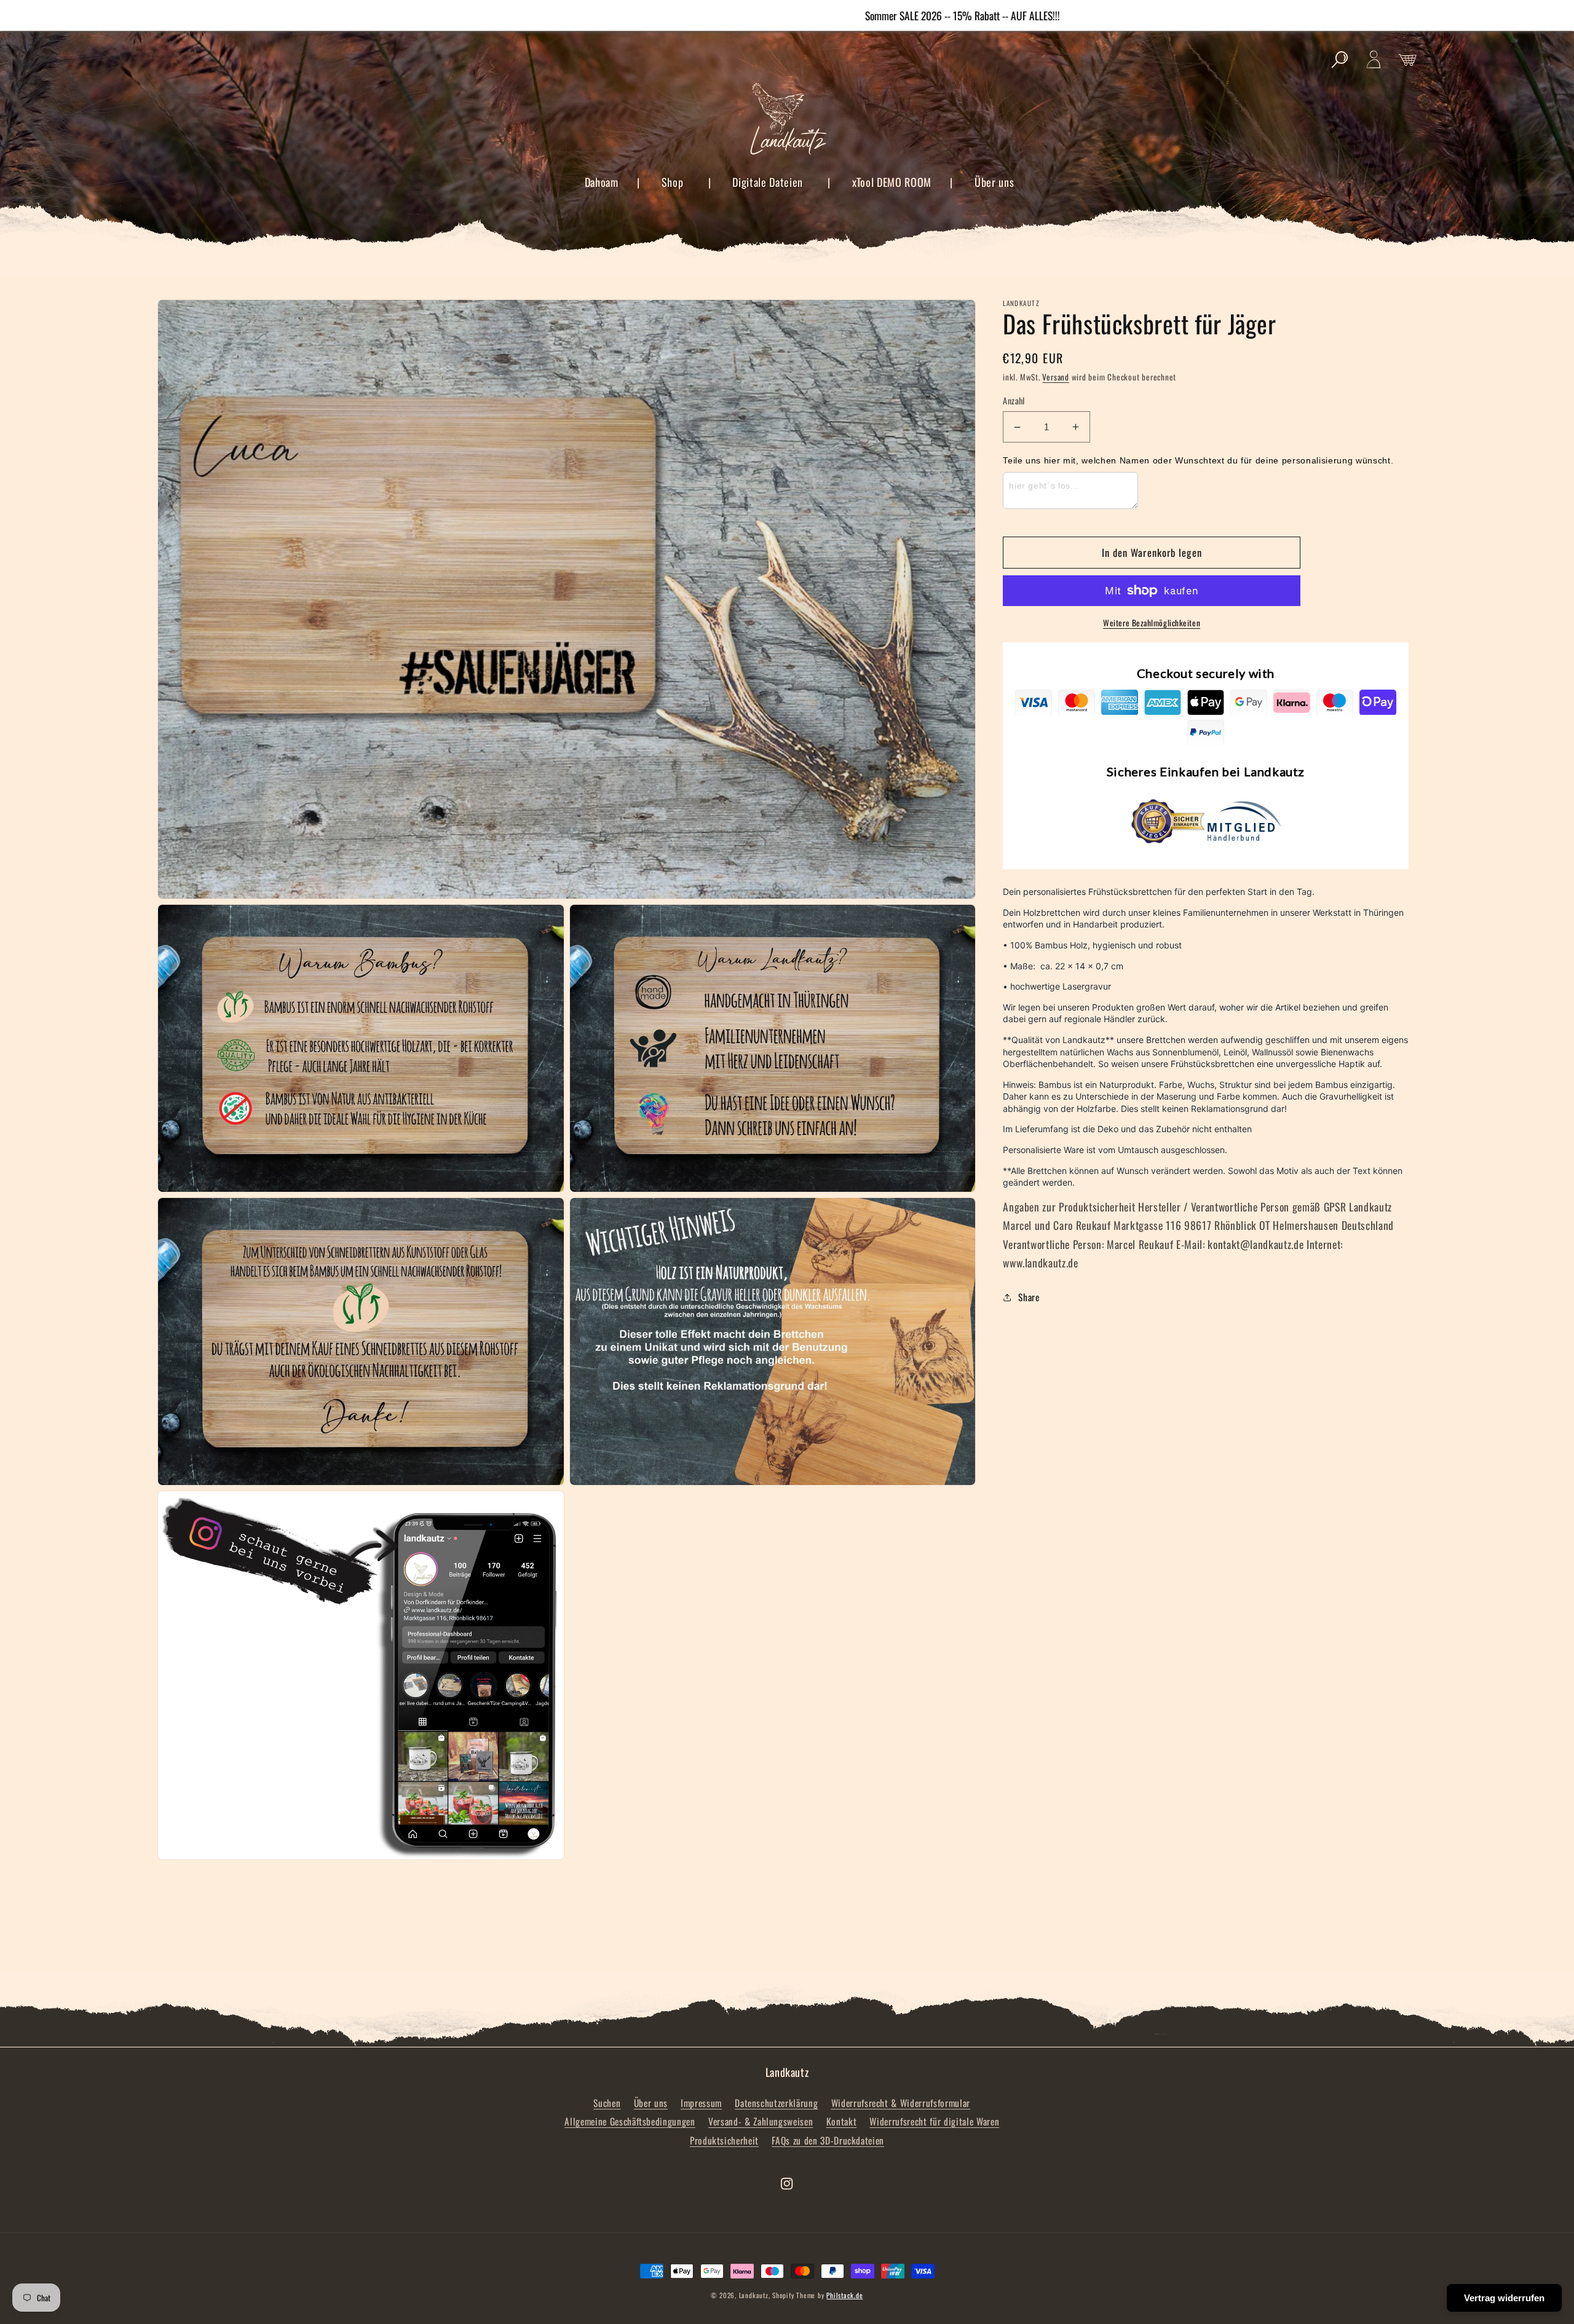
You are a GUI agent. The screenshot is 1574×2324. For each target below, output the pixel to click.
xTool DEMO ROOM (892, 182)
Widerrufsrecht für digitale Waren (934, 2121)
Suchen (607, 2103)
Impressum (701, 2103)
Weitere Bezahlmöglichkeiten (1152, 623)
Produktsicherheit (724, 2140)
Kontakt (842, 2121)
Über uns (994, 182)
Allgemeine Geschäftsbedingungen (630, 2121)
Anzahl (1014, 401)
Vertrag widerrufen (1504, 2298)
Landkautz (754, 2295)
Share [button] (1029, 1297)
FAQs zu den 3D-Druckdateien (828, 2140)
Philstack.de (844, 2295)
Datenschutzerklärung (776, 2103)
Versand (1055, 377)
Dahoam (602, 182)
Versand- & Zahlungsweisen (761, 2121)
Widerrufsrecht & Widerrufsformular (901, 2103)
